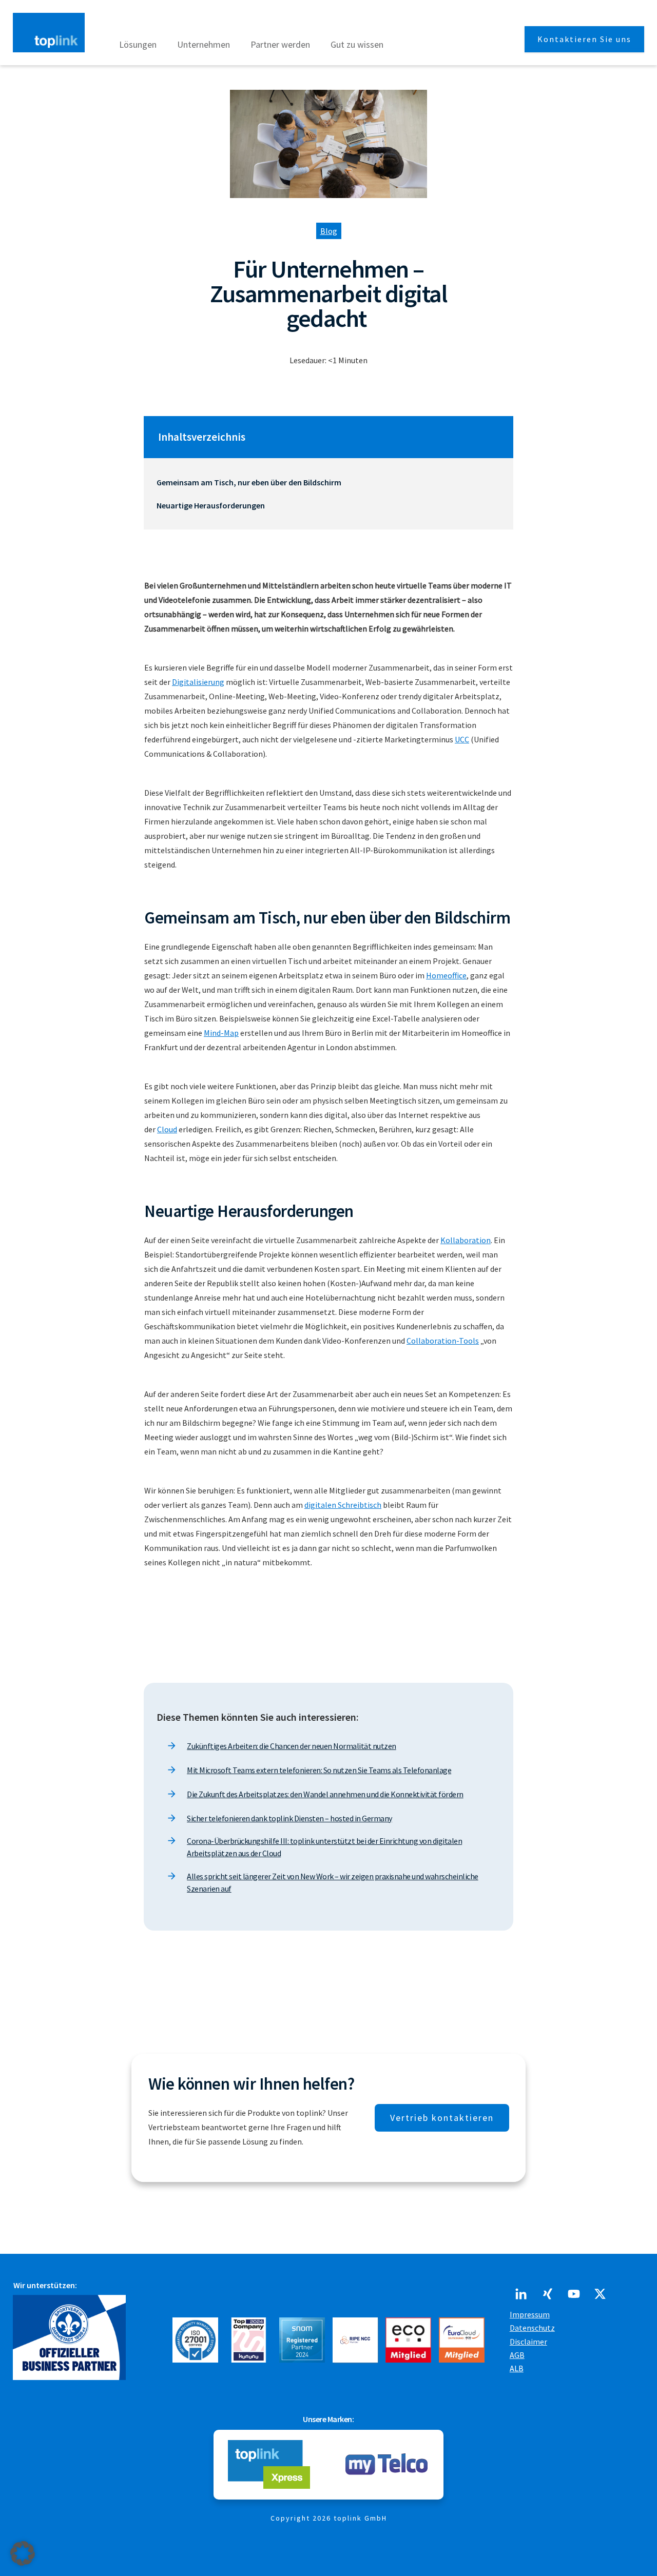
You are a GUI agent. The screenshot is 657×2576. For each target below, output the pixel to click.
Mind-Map (221, 1033)
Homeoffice (446, 975)
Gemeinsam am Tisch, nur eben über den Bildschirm (249, 482)
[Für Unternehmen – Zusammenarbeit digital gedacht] (328, 144)
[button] (23, 2553)
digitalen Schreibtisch (343, 1505)
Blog (329, 231)
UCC (462, 739)
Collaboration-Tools (443, 1341)
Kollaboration (466, 1240)
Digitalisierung (198, 682)
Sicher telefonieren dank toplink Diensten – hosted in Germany (289, 1818)
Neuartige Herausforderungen (211, 505)
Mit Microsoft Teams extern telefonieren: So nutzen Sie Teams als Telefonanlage (319, 1770)
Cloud (167, 1129)
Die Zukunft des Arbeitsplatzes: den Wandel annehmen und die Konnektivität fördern (325, 1794)
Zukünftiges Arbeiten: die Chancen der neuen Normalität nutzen (292, 1746)
